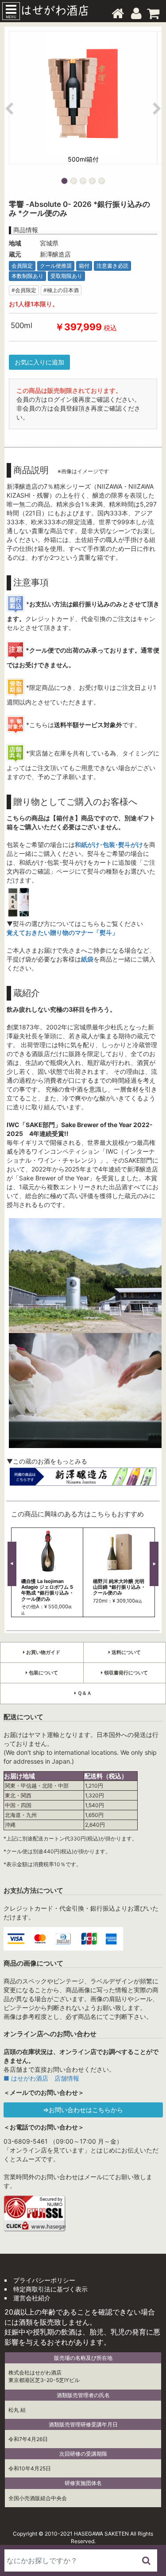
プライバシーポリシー (44, 2280)
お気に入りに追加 (39, 362)
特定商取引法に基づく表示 (50, 2289)
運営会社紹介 (32, 2298)
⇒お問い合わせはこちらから (83, 2110)
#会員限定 (24, 290)
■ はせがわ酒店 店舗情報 (41, 2078)
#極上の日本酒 (61, 290)
